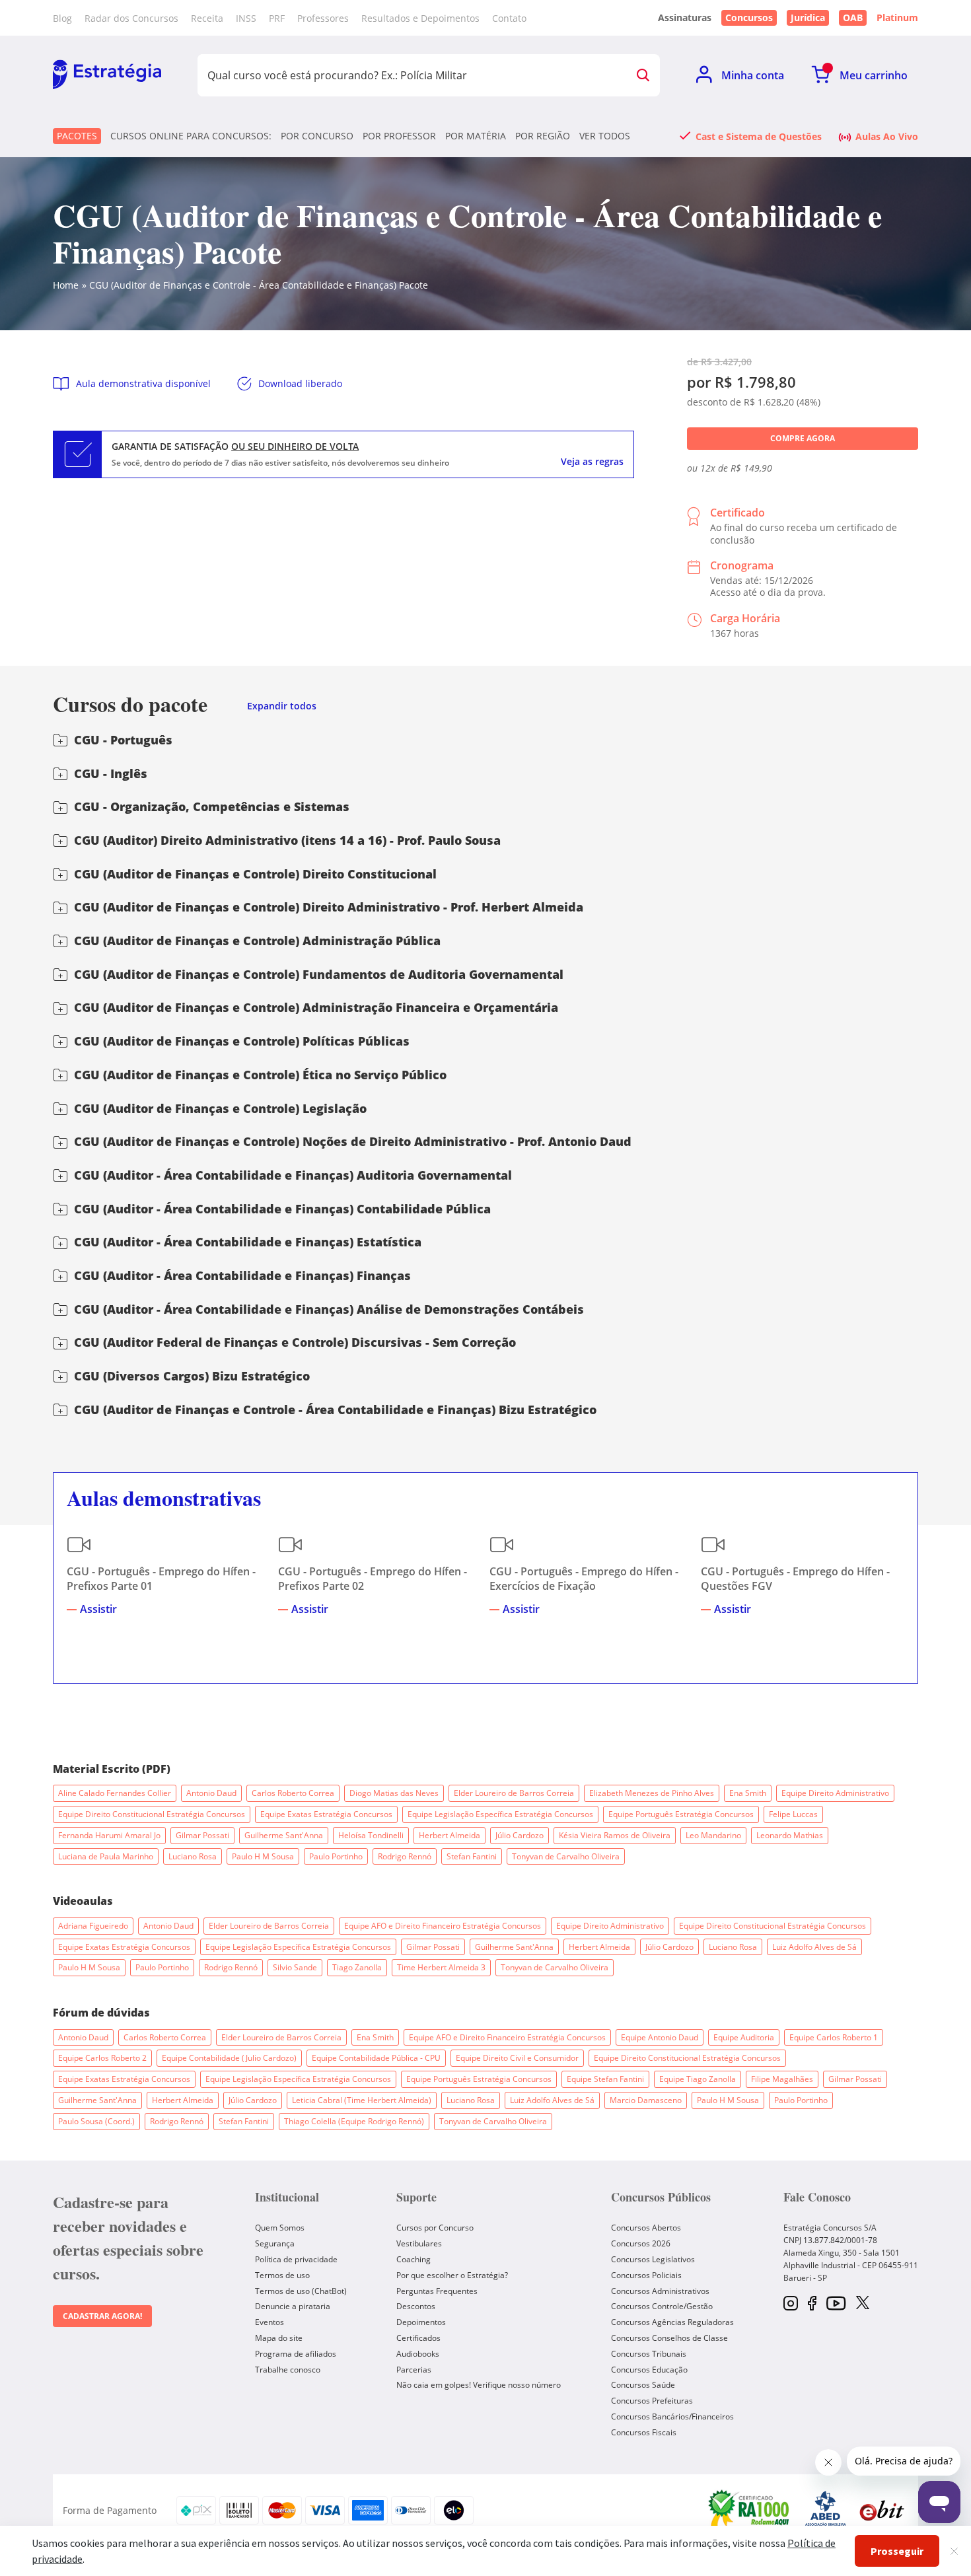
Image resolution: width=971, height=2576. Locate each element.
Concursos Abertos (646, 2228)
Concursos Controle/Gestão (662, 2306)
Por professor (399, 136)
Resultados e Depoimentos (420, 18)
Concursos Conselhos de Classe (669, 2338)
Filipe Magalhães (782, 2079)
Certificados (418, 2338)
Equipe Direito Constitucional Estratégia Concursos (152, 1814)
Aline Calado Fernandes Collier (115, 1793)
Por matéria (476, 136)
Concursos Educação (649, 2370)
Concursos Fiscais (644, 2432)
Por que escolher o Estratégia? (452, 2275)
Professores (323, 18)
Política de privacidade (296, 2259)
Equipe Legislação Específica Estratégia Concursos (500, 1814)
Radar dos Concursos (131, 18)
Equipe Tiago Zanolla (698, 2079)
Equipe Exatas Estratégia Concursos (326, 1814)
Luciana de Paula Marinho (106, 1856)
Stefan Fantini (472, 1856)
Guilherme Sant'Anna (284, 1835)
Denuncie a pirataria (293, 2306)
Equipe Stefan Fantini (605, 2079)
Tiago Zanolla (357, 1967)
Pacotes (77, 136)
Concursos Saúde (643, 2385)
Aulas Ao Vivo (887, 136)
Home (66, 285)
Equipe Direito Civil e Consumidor (517, 2058)
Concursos (749, 18)
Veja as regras (592, 462)
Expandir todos (282, 706)
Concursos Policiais (646, 2275)
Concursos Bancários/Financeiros (672, 2416)
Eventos (270, 2322)
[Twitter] (863, 2304)
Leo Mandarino (713, 1835)
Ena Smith (748, 1793)
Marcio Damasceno (646, 2100)
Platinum (897, 18)
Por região (543, 136)
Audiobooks (418, 2354)
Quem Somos (280, 2228)
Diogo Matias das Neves (394, 1793)
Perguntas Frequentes (437, 2291)
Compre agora (803, 438)
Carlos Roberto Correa (293, 1793)
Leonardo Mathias (790, 1835)
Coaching (414, 2259)
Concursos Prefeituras (652, 2401)
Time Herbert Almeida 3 (441, 1967)
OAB (853, 18)
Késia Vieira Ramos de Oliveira (615, 1835)
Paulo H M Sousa (263, 1856)
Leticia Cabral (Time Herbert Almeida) (362, 2100)
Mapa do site (279, 2338)
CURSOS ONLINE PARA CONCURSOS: (191, 136)
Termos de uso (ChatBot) (301, 2291)
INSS (246, 18)
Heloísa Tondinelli (371, 1835)
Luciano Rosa (193, 1856)
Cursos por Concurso (435, 2228)
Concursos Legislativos (653, 2259)
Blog (62, 18)
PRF (277, 18)
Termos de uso (282, 2275)
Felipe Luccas (793, 1814)
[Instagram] (791, 2304)
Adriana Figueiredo (93, 1926)
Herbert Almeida (450, 1835)
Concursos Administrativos (660, 2291)
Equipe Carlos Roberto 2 (102, 2058)
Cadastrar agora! (102, 2316)
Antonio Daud (211, 1793)
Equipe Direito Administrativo (835, 1793)
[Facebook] (812, 2304)
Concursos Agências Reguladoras (672, 2322)
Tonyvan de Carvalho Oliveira (566, 1856)
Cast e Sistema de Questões (759, 136)
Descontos (416, 2306)
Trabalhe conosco (288, 2370)
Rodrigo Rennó (405, 1856)
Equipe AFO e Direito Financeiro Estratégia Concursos (443, 1926)
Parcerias (414, 2370)
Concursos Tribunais (649, 2354)
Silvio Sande (295, 1967)
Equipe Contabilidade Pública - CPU (376, 2058)
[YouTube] (836, 2304)
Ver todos (605, 136)
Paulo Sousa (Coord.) (96, 2121)
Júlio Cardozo (520, 1835)
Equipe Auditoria (744, 2037)
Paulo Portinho (336, 1856)
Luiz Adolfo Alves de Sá (814, 1947)
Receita (207, 18)
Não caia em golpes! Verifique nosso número (479, 2385)
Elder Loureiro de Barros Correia (514, 1793)
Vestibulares (419, 2243)
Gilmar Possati (202, 1835)
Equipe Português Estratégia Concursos (681, 1814)
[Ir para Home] (107, 75)
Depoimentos (421, 2322)
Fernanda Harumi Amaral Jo (109, 1835)
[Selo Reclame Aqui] (750, 2510)
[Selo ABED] (826, 2511)
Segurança (275, 2243)
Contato (509, 18)
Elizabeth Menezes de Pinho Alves (652, 1793)
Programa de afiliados (296, 2354)
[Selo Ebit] (882, 2510)
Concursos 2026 (641, 2243)
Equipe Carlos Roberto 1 (834, 2037)
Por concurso (317, 136)
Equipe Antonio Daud (660, 2037)
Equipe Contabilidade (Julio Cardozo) (229, 2058)
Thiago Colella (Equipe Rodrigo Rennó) (354, 2121)
